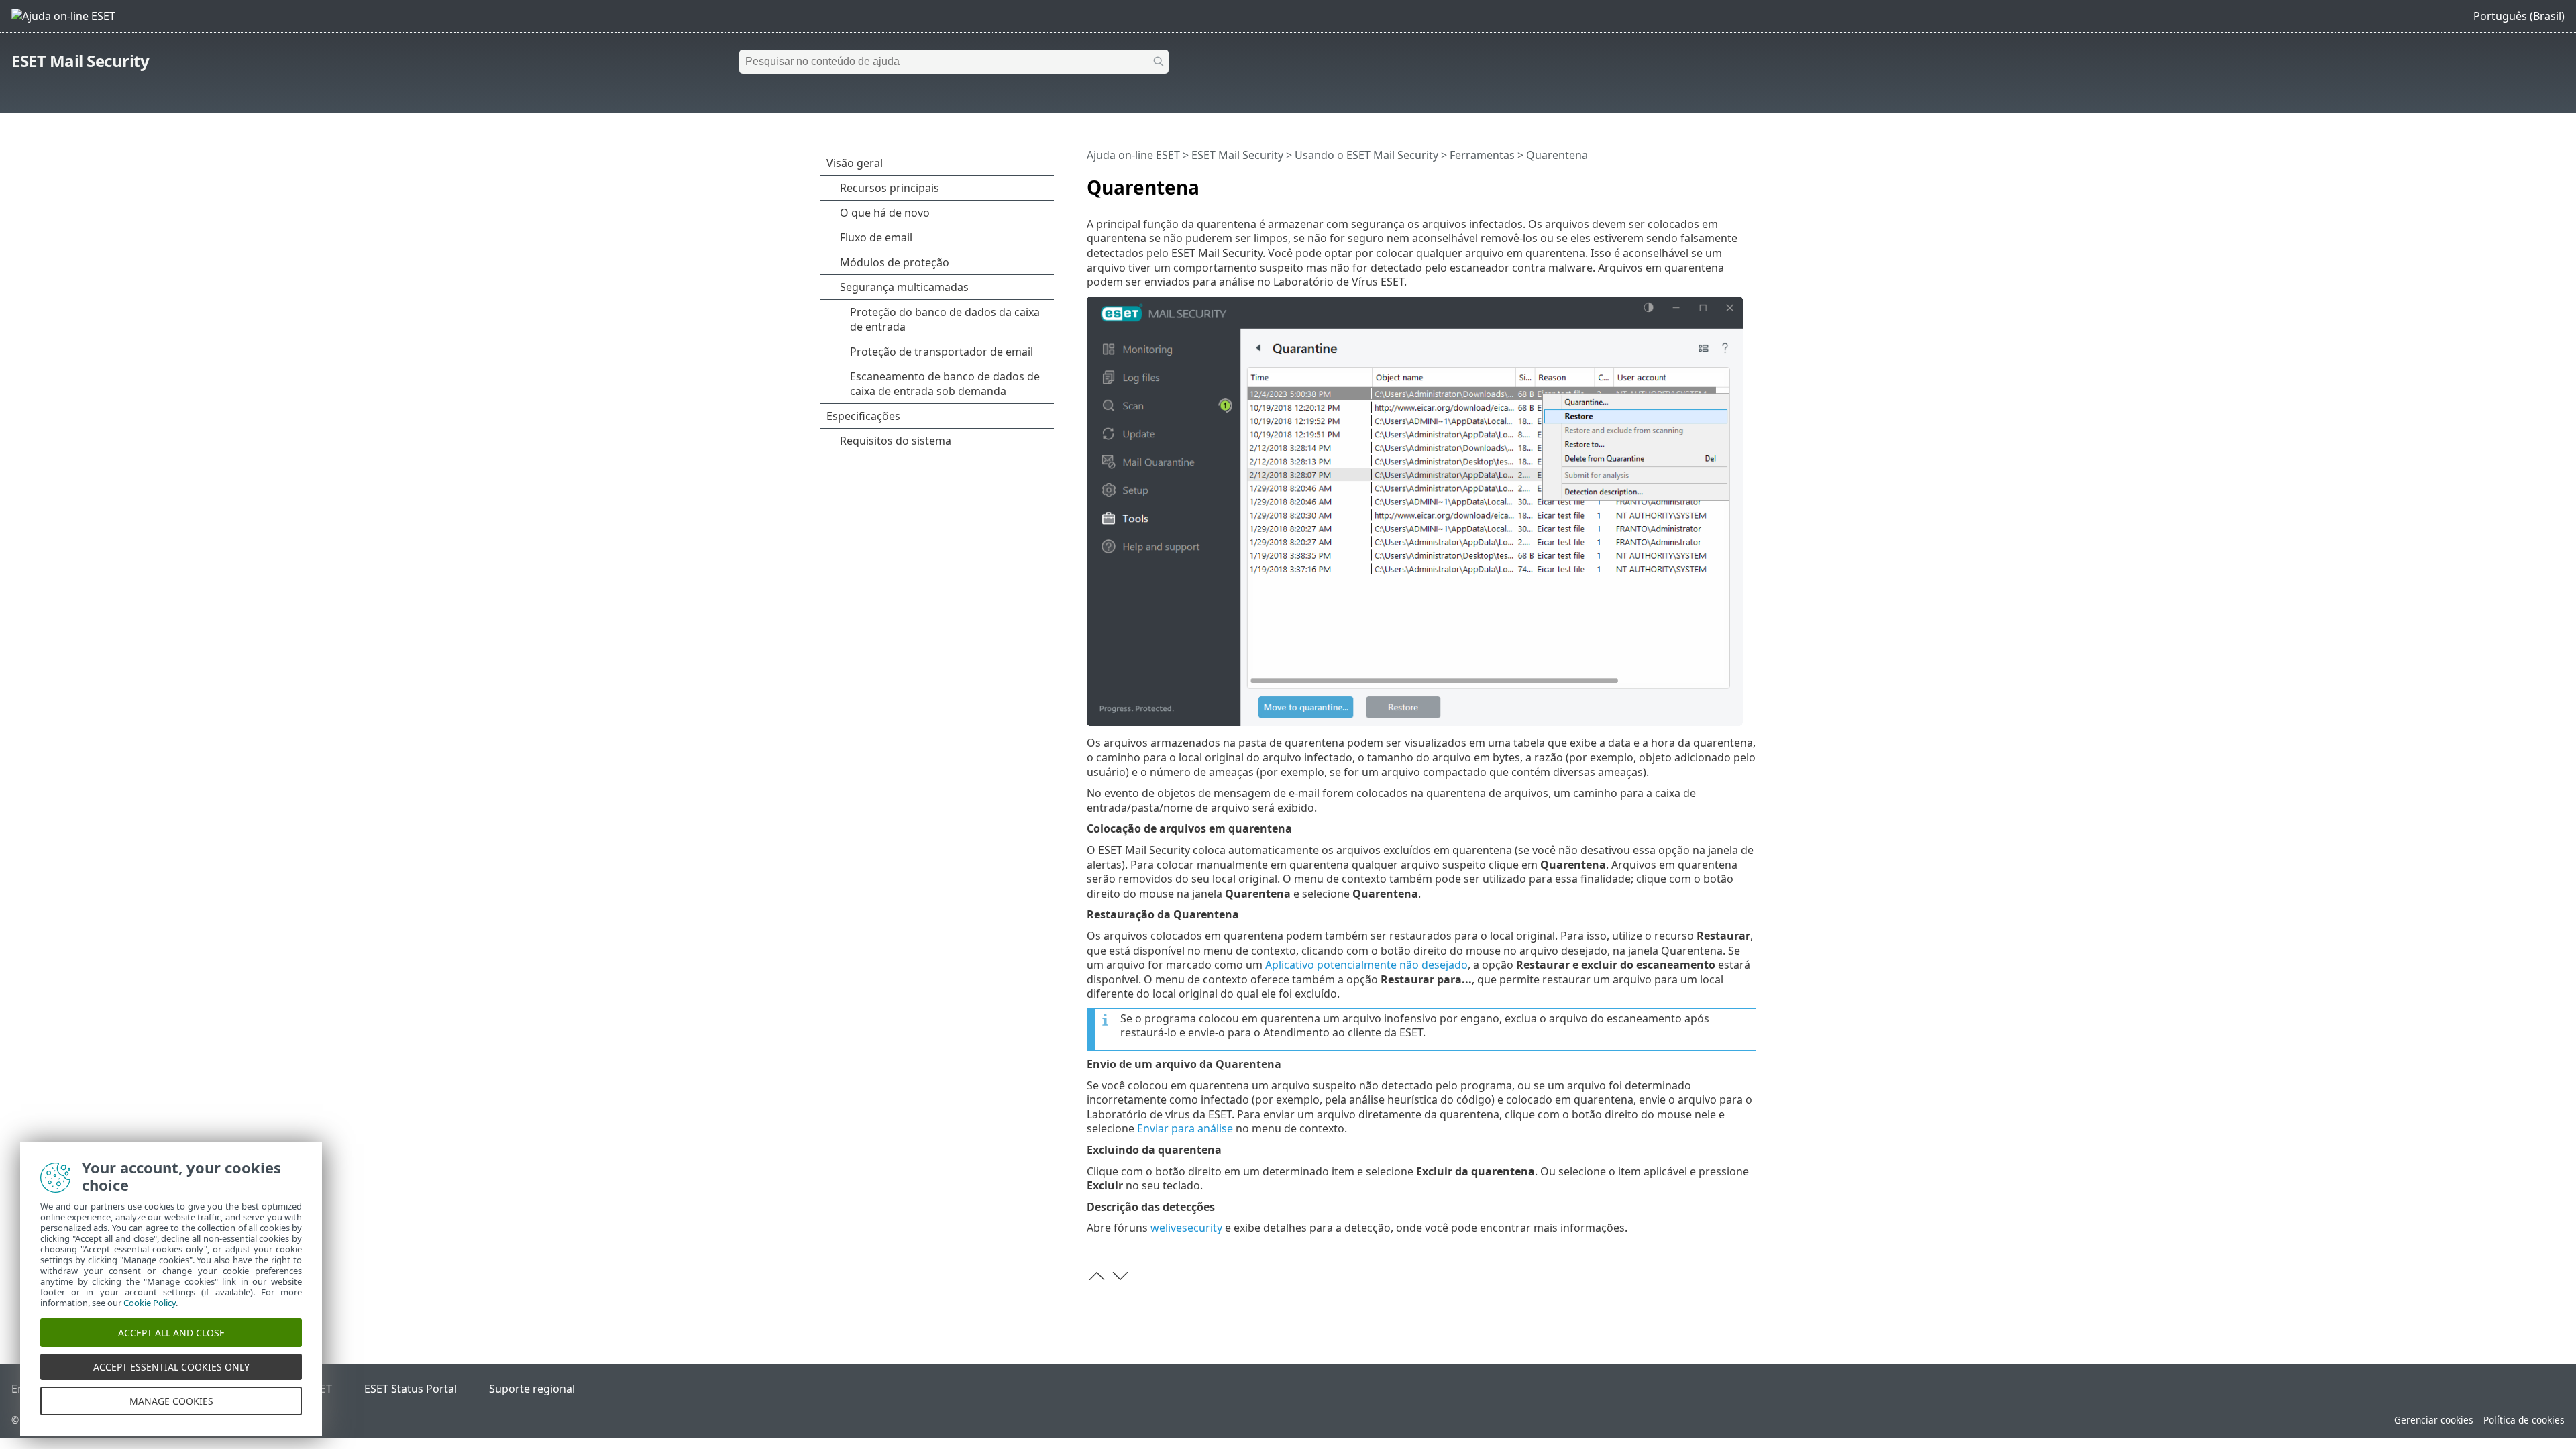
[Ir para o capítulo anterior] (1097, 1276)
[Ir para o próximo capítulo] (1120, 1276)
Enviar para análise (1185, 1128)
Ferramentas (1482, 155)
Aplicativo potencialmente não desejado (1366, 965)
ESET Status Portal (411, 1389)
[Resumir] (1749, 182)
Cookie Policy (150, 1303)
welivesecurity (1186, 1228)
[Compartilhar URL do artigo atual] (1709, 182)
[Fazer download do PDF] (1729, 182)
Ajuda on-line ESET (1133, 155)
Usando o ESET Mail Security (1366, 155)
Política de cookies (2524, 1420)
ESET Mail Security (80, 61)
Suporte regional (532, 1389)
